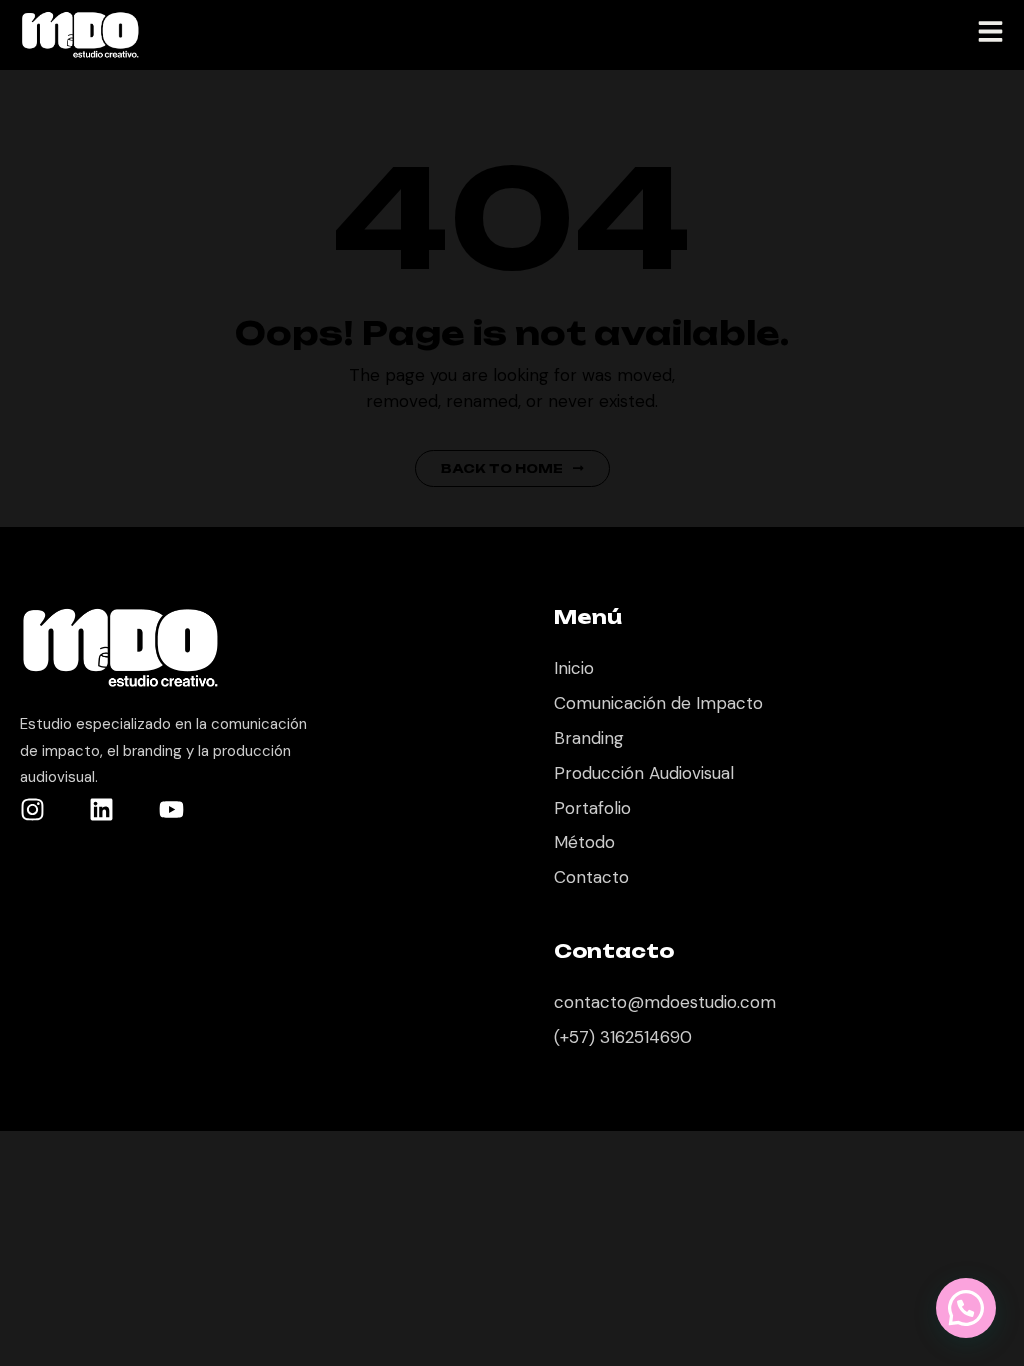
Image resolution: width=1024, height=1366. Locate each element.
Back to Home (502, 468)
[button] (966, 1308)
